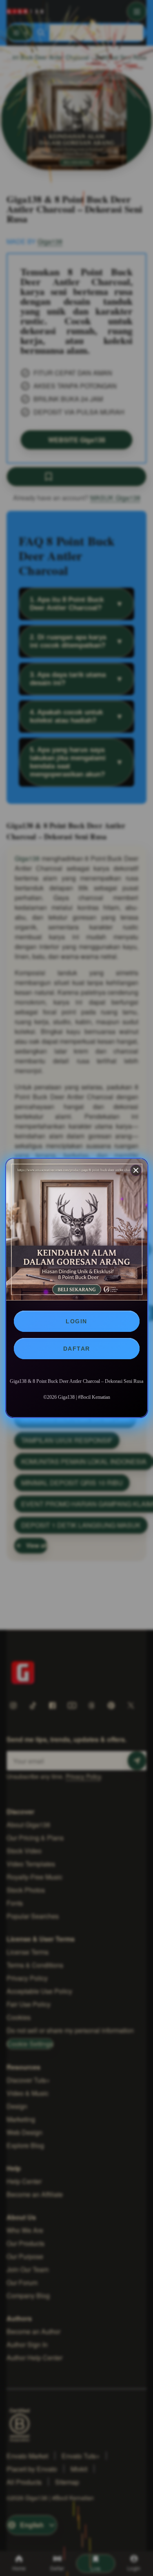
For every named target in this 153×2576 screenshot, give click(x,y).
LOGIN (76, 1321)
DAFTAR (77, 1349)
